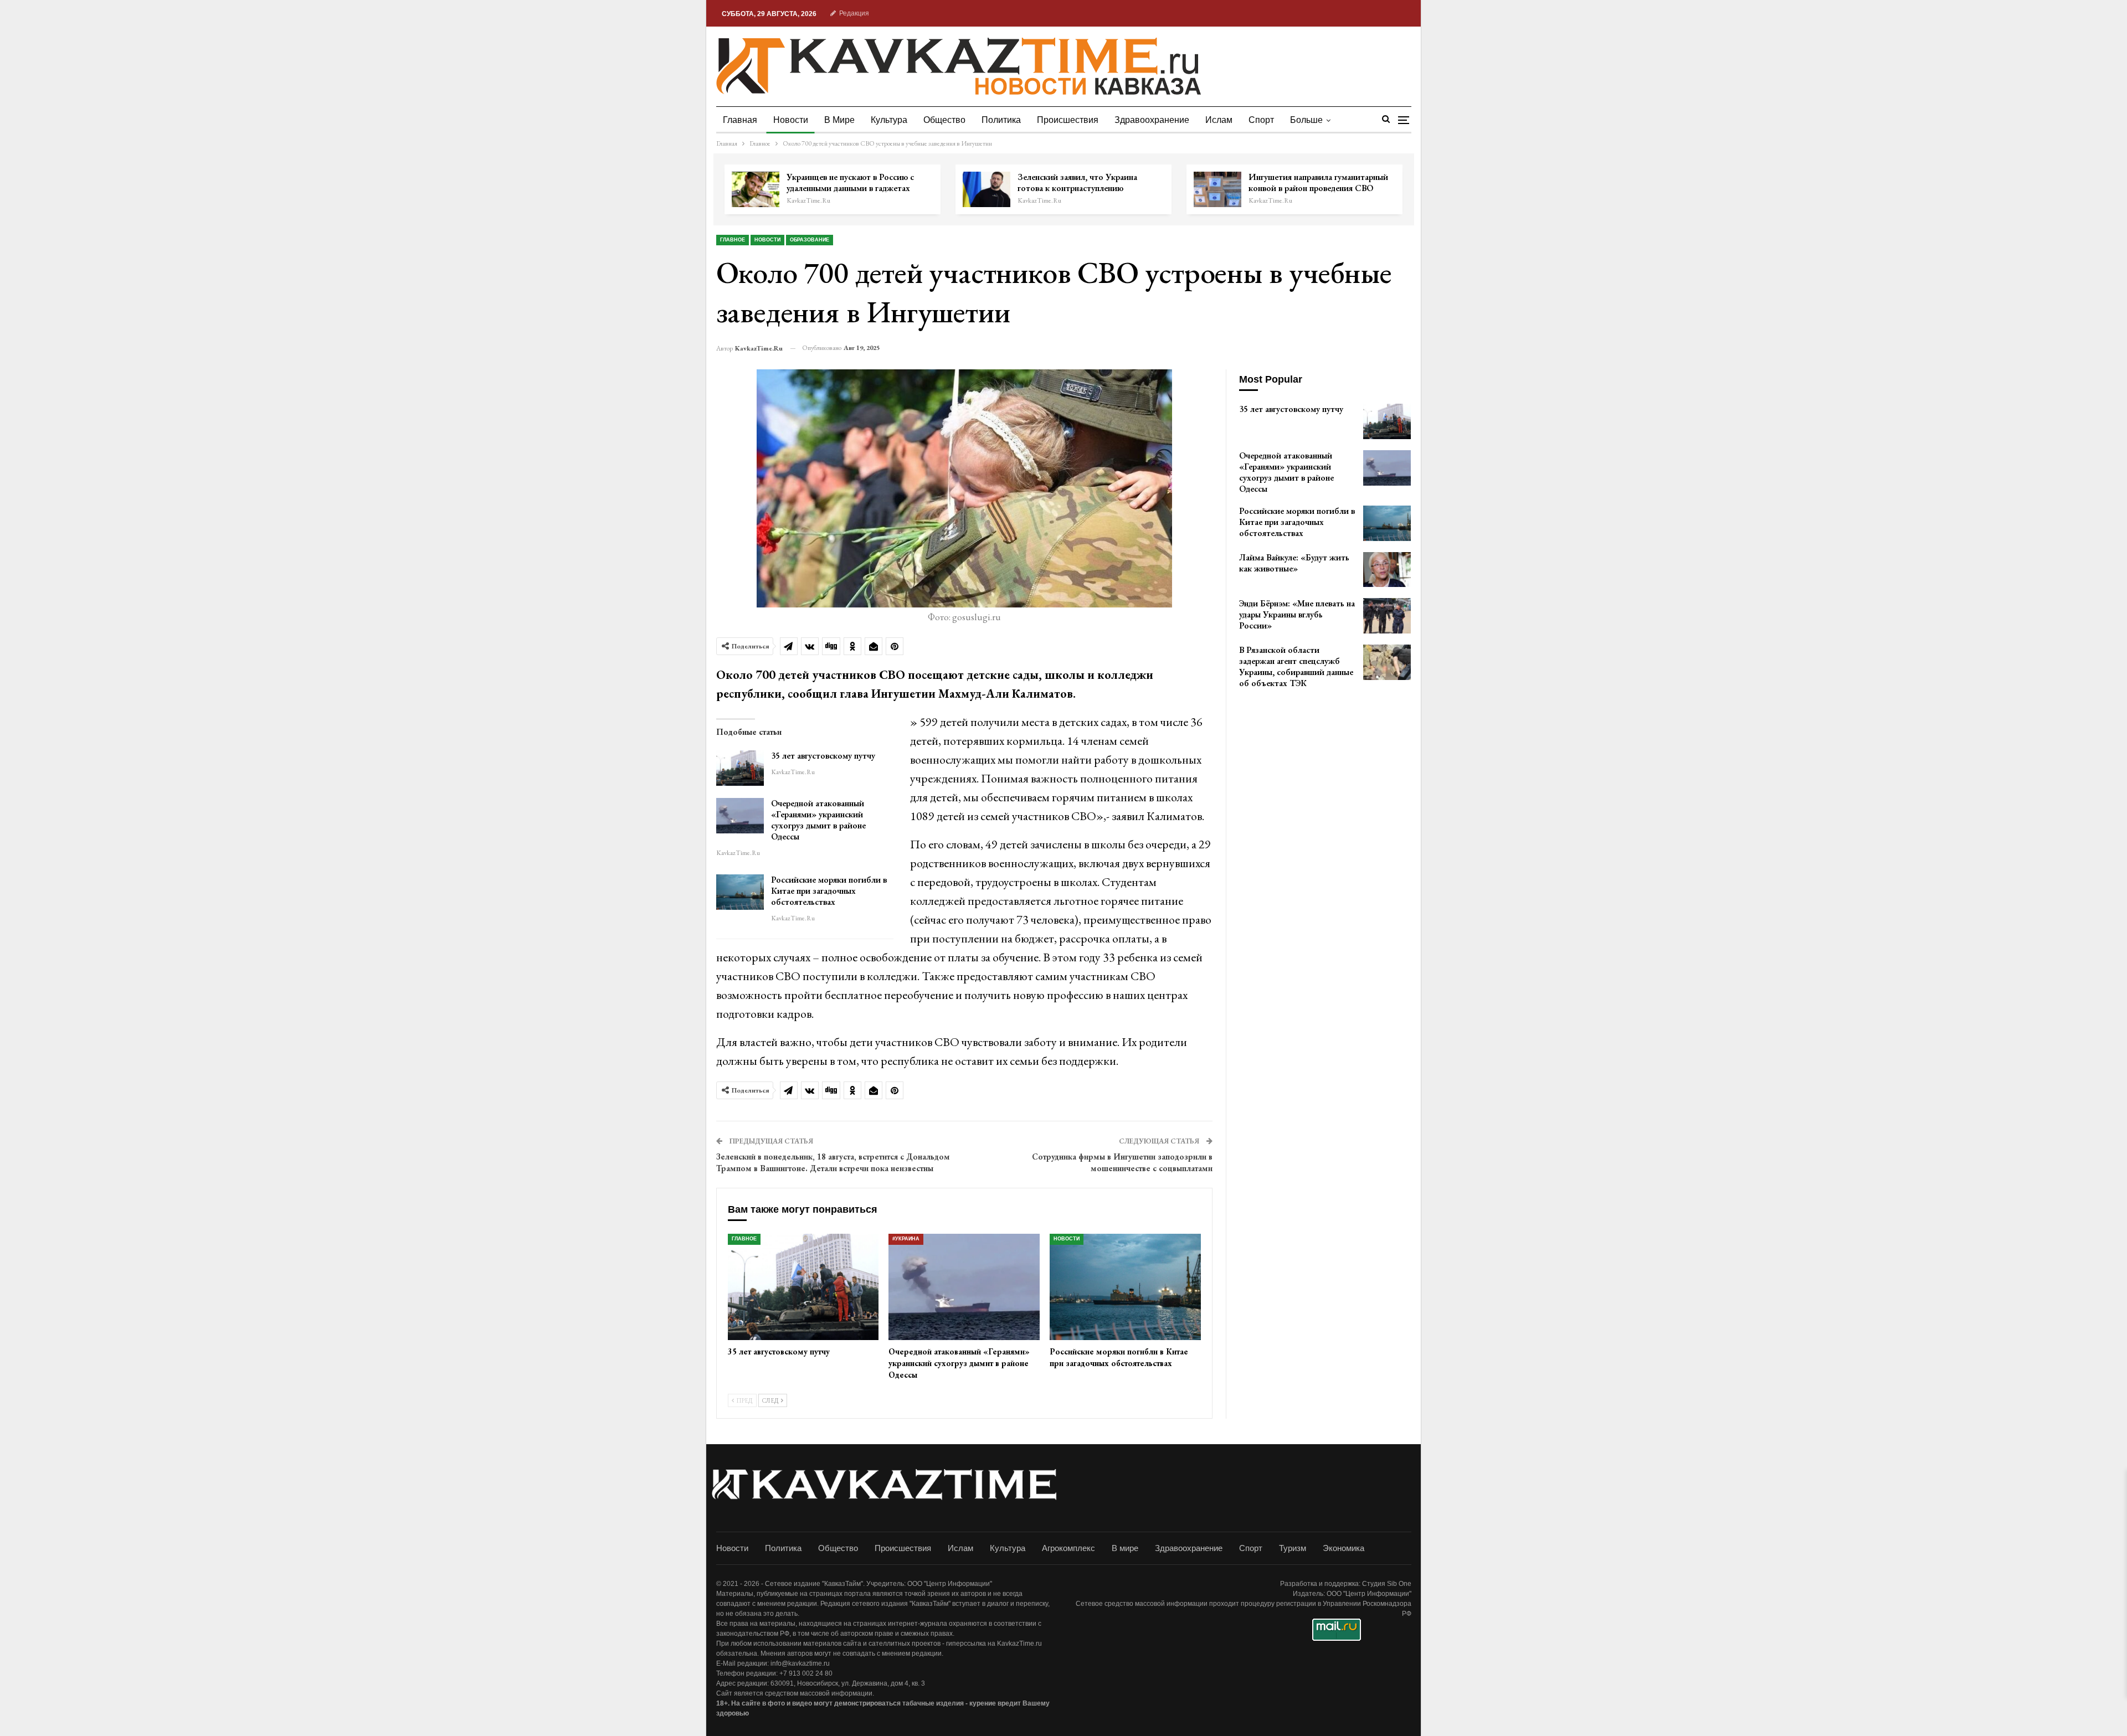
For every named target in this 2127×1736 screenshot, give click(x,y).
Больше (1306, 120)
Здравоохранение (1152, 120)
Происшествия (1068, 120)
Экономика (1343, 1548)
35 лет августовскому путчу (823, 756)
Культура (889, 120)
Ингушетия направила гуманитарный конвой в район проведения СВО (1318, 182)
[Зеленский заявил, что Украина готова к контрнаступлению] (987, 189)
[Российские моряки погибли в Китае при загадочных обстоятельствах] (740, 892)
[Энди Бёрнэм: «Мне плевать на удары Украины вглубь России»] (1387, 616)
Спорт (1261, 120)
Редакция (854, 13)
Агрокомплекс (1068, 1548)
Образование (810, 240)
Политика (1001, 120)
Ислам (1219, 120)
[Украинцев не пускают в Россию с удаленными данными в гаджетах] (756, 189)
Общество (944, 120)
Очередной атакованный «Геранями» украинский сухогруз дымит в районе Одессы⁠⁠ (818, 820)
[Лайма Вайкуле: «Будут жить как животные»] (1387, 570)
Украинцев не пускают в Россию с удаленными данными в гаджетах (850, 182)
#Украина (906, 1239)
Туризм (1293, 1548)
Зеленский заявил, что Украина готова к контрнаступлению (1077, 182)
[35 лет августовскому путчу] (740, 768)
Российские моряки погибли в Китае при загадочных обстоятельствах (829, 891)
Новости (791, 120)
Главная (740, 120)
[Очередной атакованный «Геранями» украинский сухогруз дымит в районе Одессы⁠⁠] (740, 816)
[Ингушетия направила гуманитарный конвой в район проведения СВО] (1217, 189)
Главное (733, 240)
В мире (839, 120)
